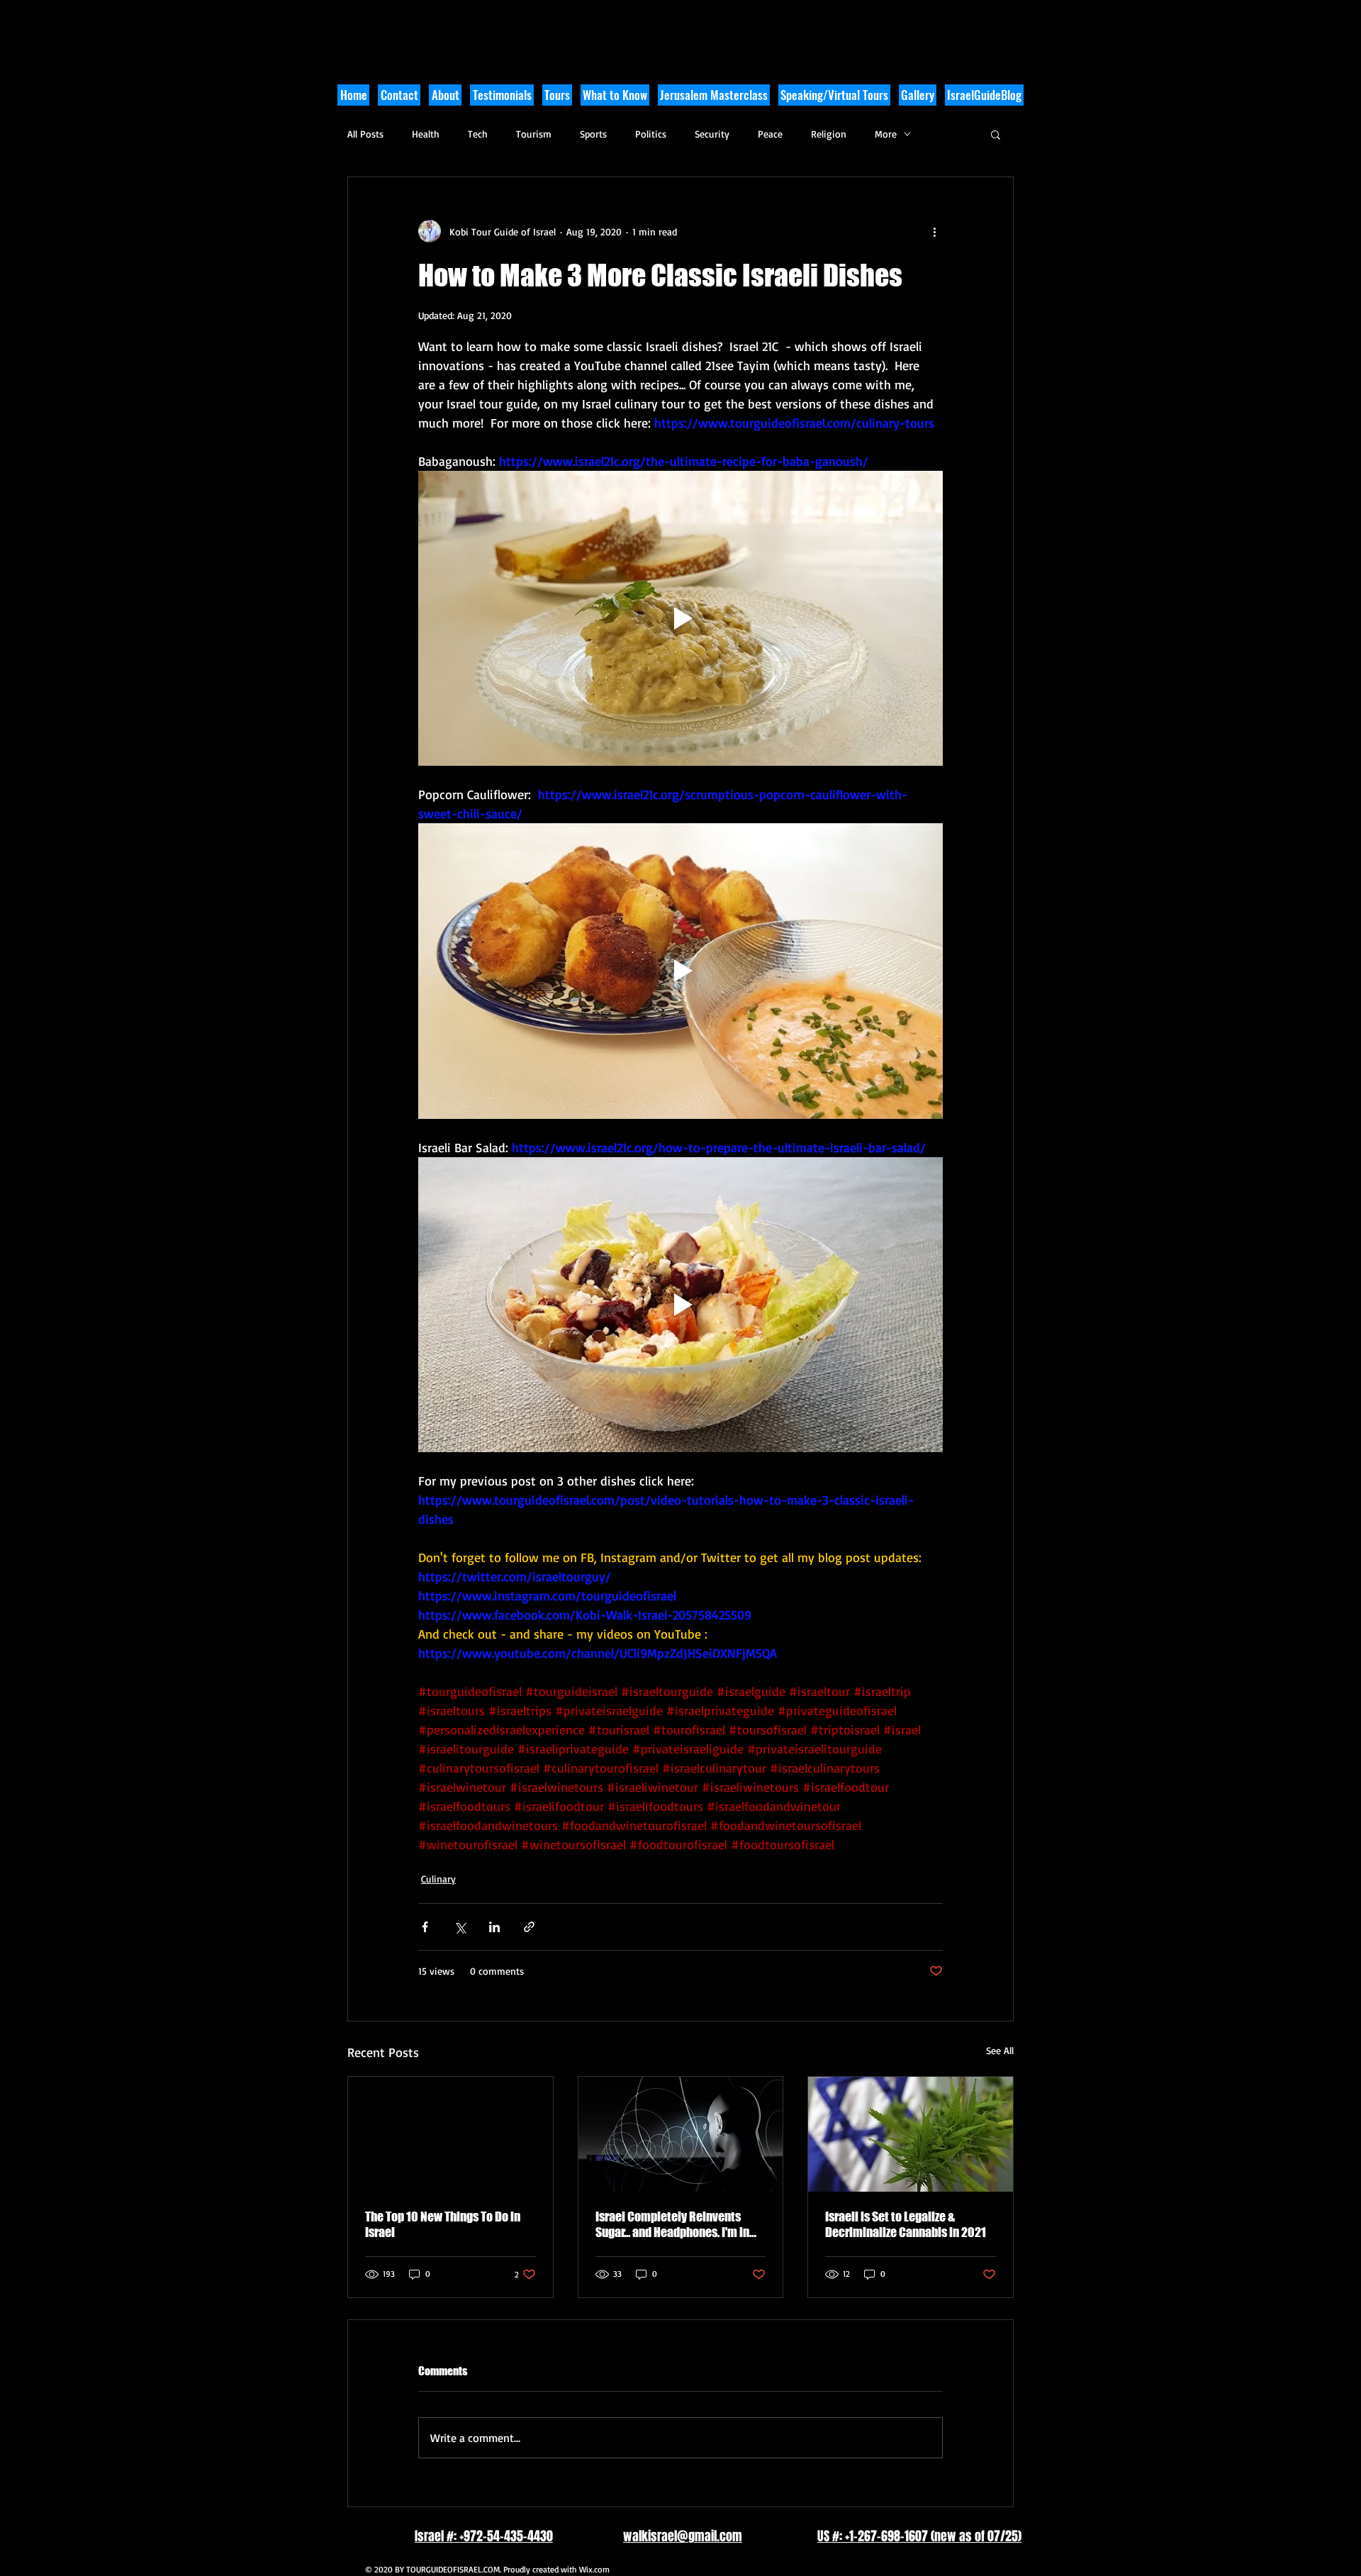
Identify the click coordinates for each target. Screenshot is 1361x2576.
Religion (829, 134)
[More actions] (934, 231)
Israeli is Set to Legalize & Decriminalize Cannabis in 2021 (906, 2224)
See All (1000, 2050)
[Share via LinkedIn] (494, 1927)
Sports (593, 134)
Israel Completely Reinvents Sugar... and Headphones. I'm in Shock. (672, 2224)
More (886, 134)
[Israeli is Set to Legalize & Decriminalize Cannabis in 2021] (911, 2134)
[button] (615, 95)
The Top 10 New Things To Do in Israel (443, 2224)
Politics (651, 134)
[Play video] (680, 618)
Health (426, 134)
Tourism (534, 134)
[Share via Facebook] (425, 1927)
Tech (478, 134)
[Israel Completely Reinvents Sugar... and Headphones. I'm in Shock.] (681, 2134)
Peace (770, 134)
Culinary (438, 1879)
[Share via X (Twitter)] (460, 1927)
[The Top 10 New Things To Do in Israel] (450, 2134)
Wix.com (594, 2569)
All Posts (365, 134)
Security (712, 134)
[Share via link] (529, 1927)
